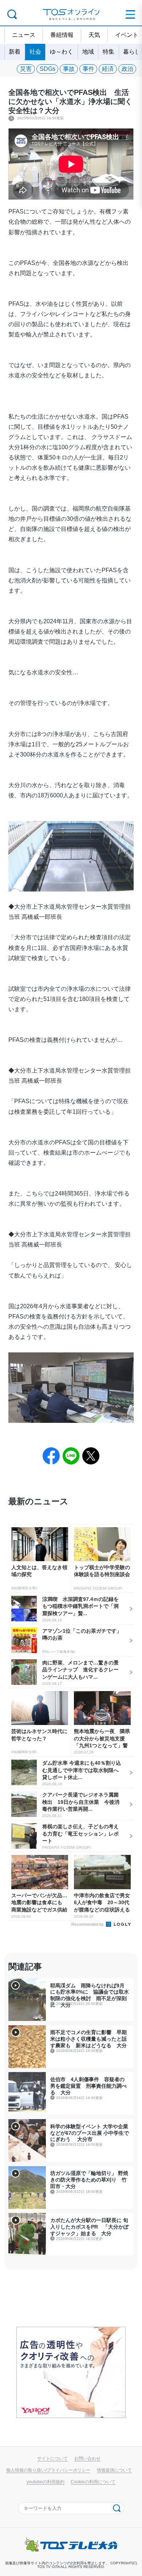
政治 (127, 69)
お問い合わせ (87, 2458)
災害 (26, 69)
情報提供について (114, 2470)
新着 (15, 52)
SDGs (48, 69)
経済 (108, 69)
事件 (88, 69)
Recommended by (88, 1924)
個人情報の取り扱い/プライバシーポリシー (48, 2470)
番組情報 (62, 35)
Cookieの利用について (93, 2482)
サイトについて (52, 2458)
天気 (94, 35)
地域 (88, 52)
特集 (109, 52)
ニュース (24, 35)
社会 (35, 52)
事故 (69, 69)
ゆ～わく (62, 52)
